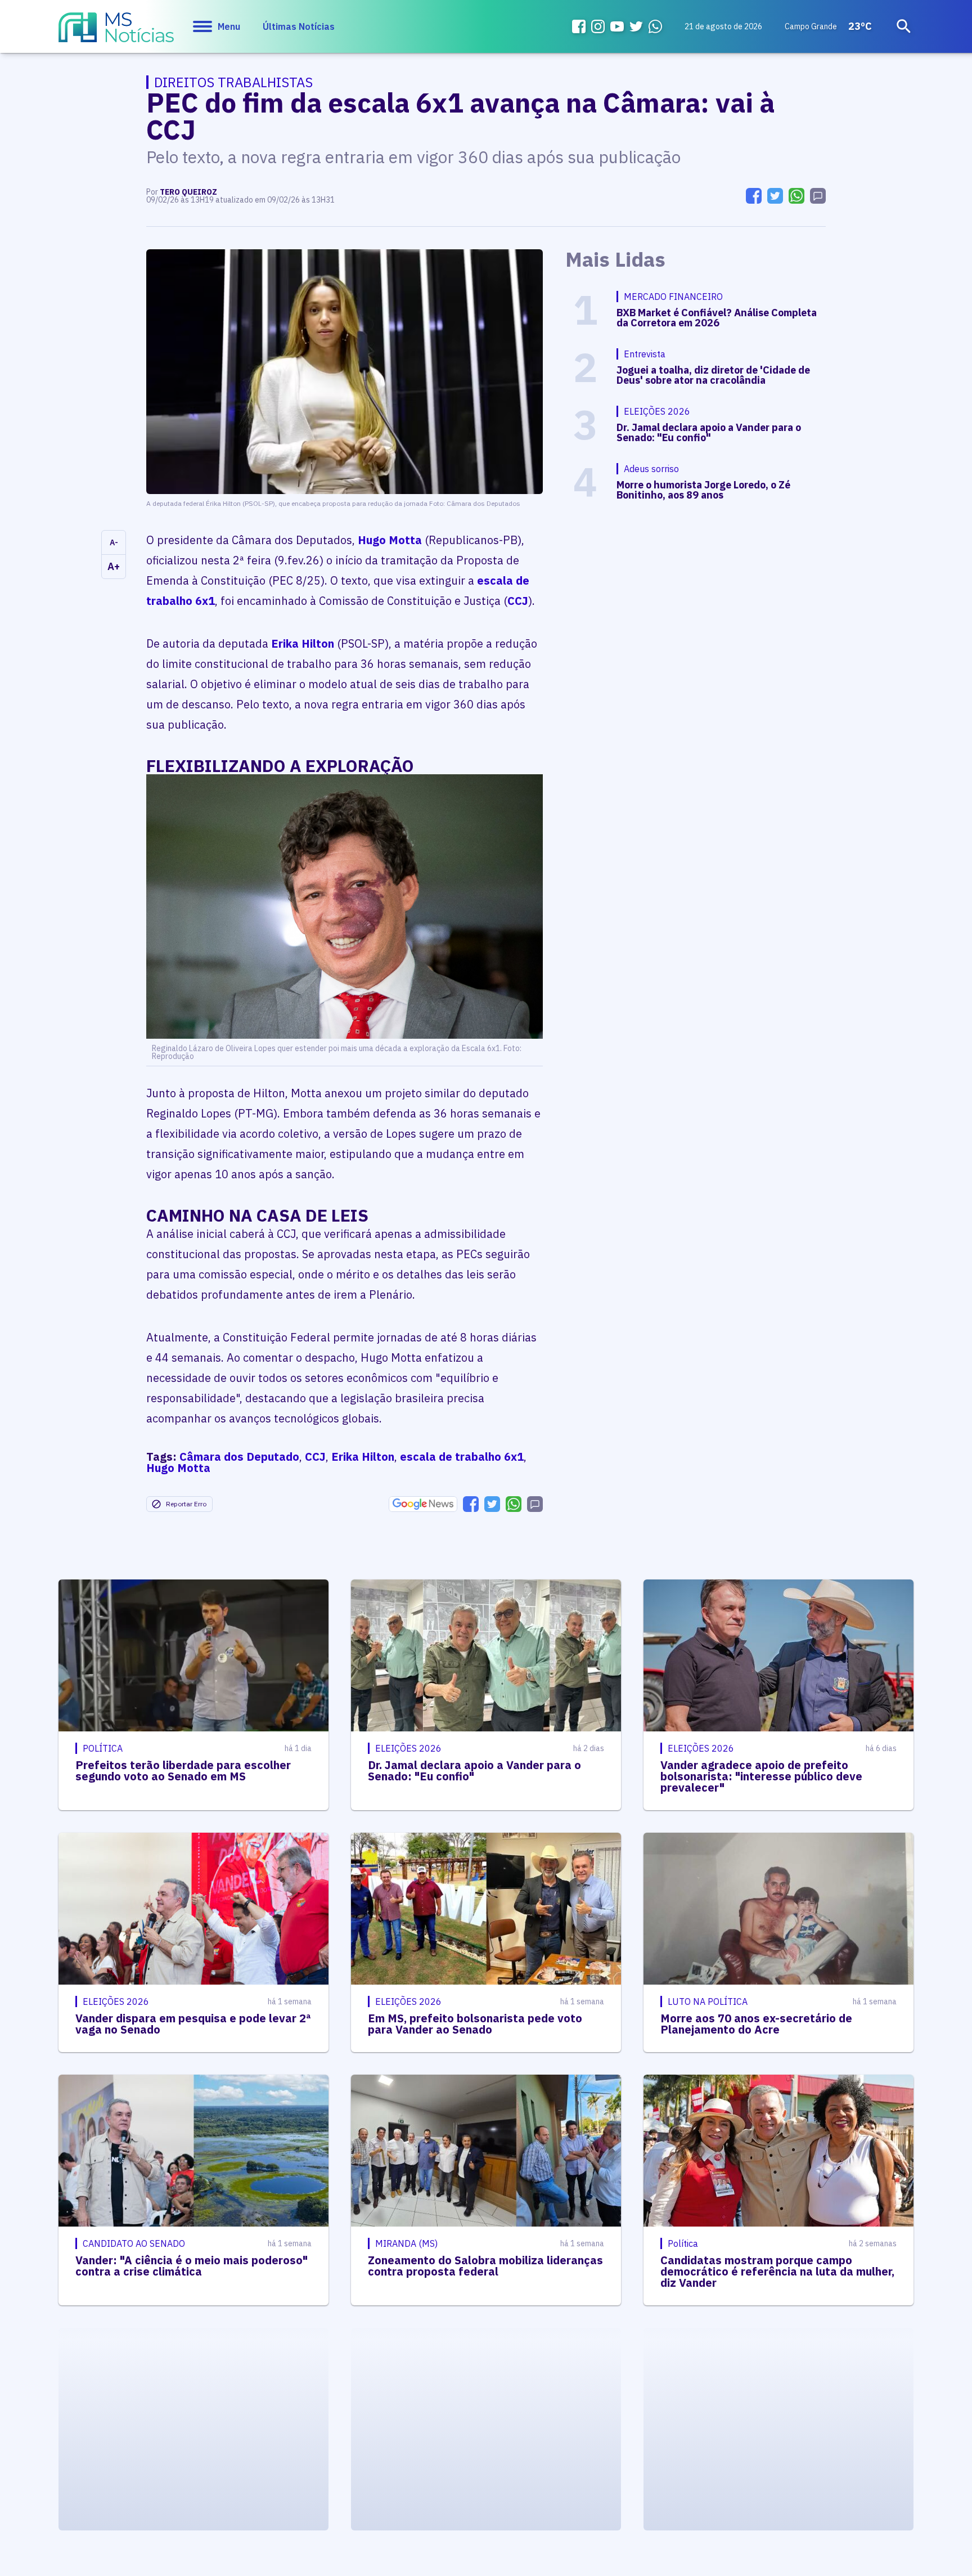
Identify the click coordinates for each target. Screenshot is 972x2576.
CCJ (518, 601)
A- (114, 542)
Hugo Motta (390, 540)
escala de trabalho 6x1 (462, 1457)
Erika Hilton (303, 643)
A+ (114, 566)
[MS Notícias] (116, 33)
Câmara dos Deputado (239, 1457)
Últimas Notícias (299, 26)
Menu (229, 26)
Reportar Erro (186, 1504)
